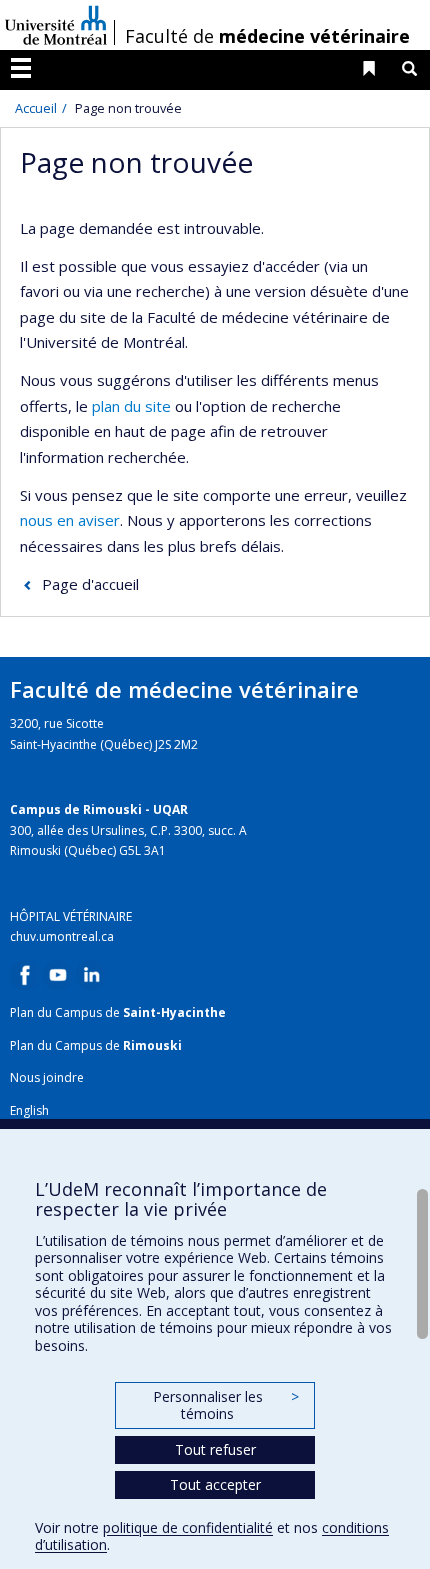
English (29, 1110)
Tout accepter (215, 1484)
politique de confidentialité (188, 1527)
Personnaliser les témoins (226, 1405)
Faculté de (267, 36)
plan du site (131, 406)
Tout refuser (215, 1449)
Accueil (36, 108)
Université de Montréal (56, 25)
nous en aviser (70, 520)
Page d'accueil (90, 584)
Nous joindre (47, 1077)
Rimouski (152, 1045)
